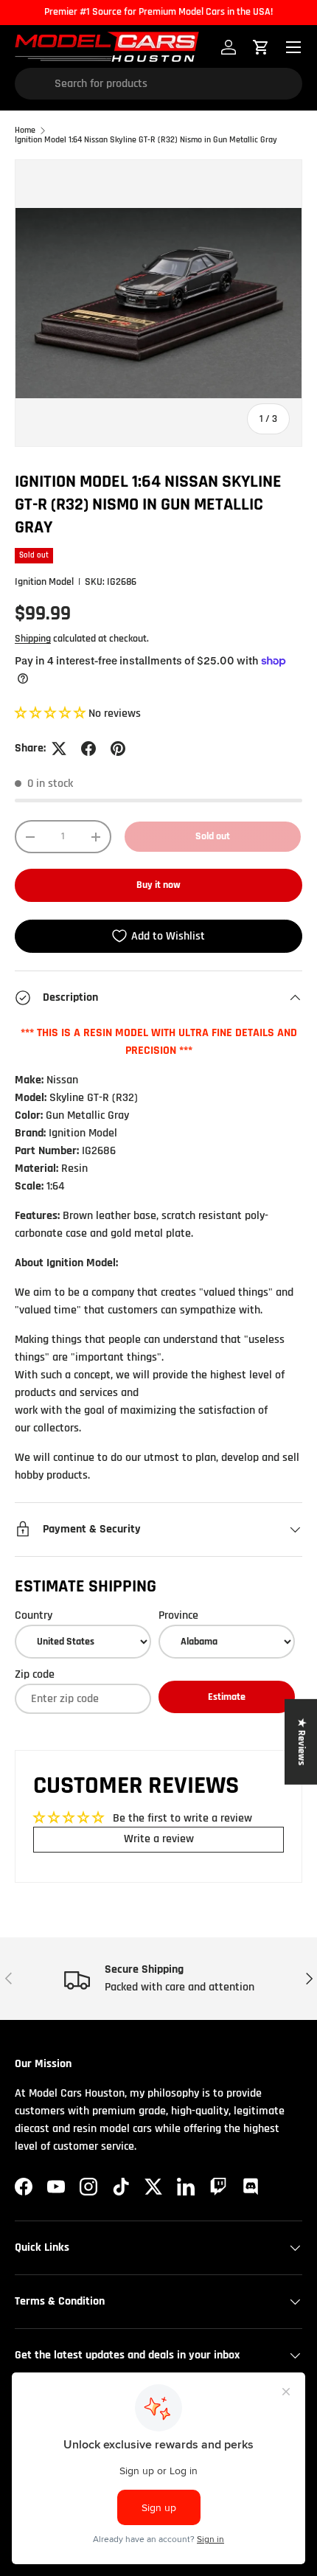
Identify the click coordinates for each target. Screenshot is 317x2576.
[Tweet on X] (59, 749)
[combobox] (158, 84)
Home (25, 131)
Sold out (213, 836)
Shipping (33, 639)
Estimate (227, 1697)
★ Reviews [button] (302, 1742)
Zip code (35, 1674)
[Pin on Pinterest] (118, 749)
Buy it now (158, 885)
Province (178, 1615)
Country (34, 1615)
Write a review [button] (159, 1839)
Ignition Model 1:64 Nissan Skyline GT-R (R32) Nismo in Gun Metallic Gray (146, 140)
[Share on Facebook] (88, 749)
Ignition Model (44, 582)
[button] (52, 714)
